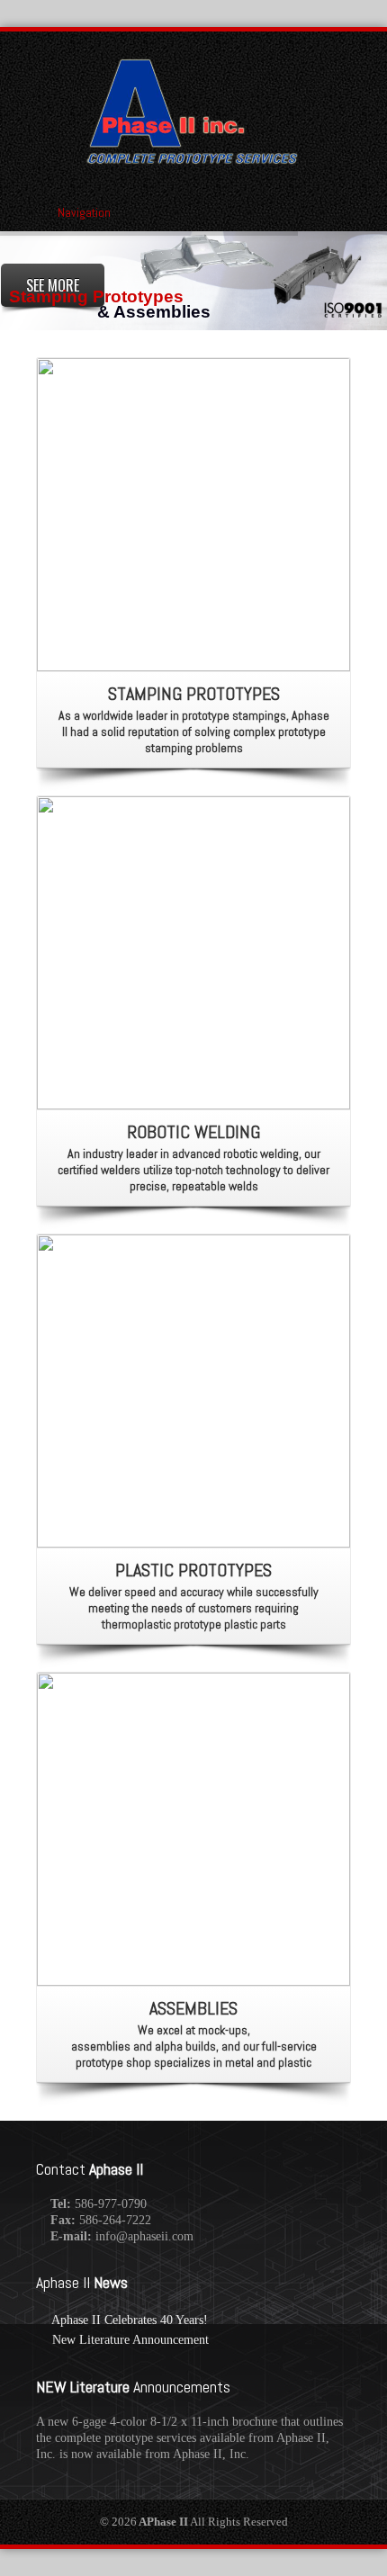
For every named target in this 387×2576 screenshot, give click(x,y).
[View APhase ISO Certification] (353, 309)
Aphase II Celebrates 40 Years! (130, 2320)
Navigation (84, 212)
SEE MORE (53, 285)
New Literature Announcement (130, 2340)
